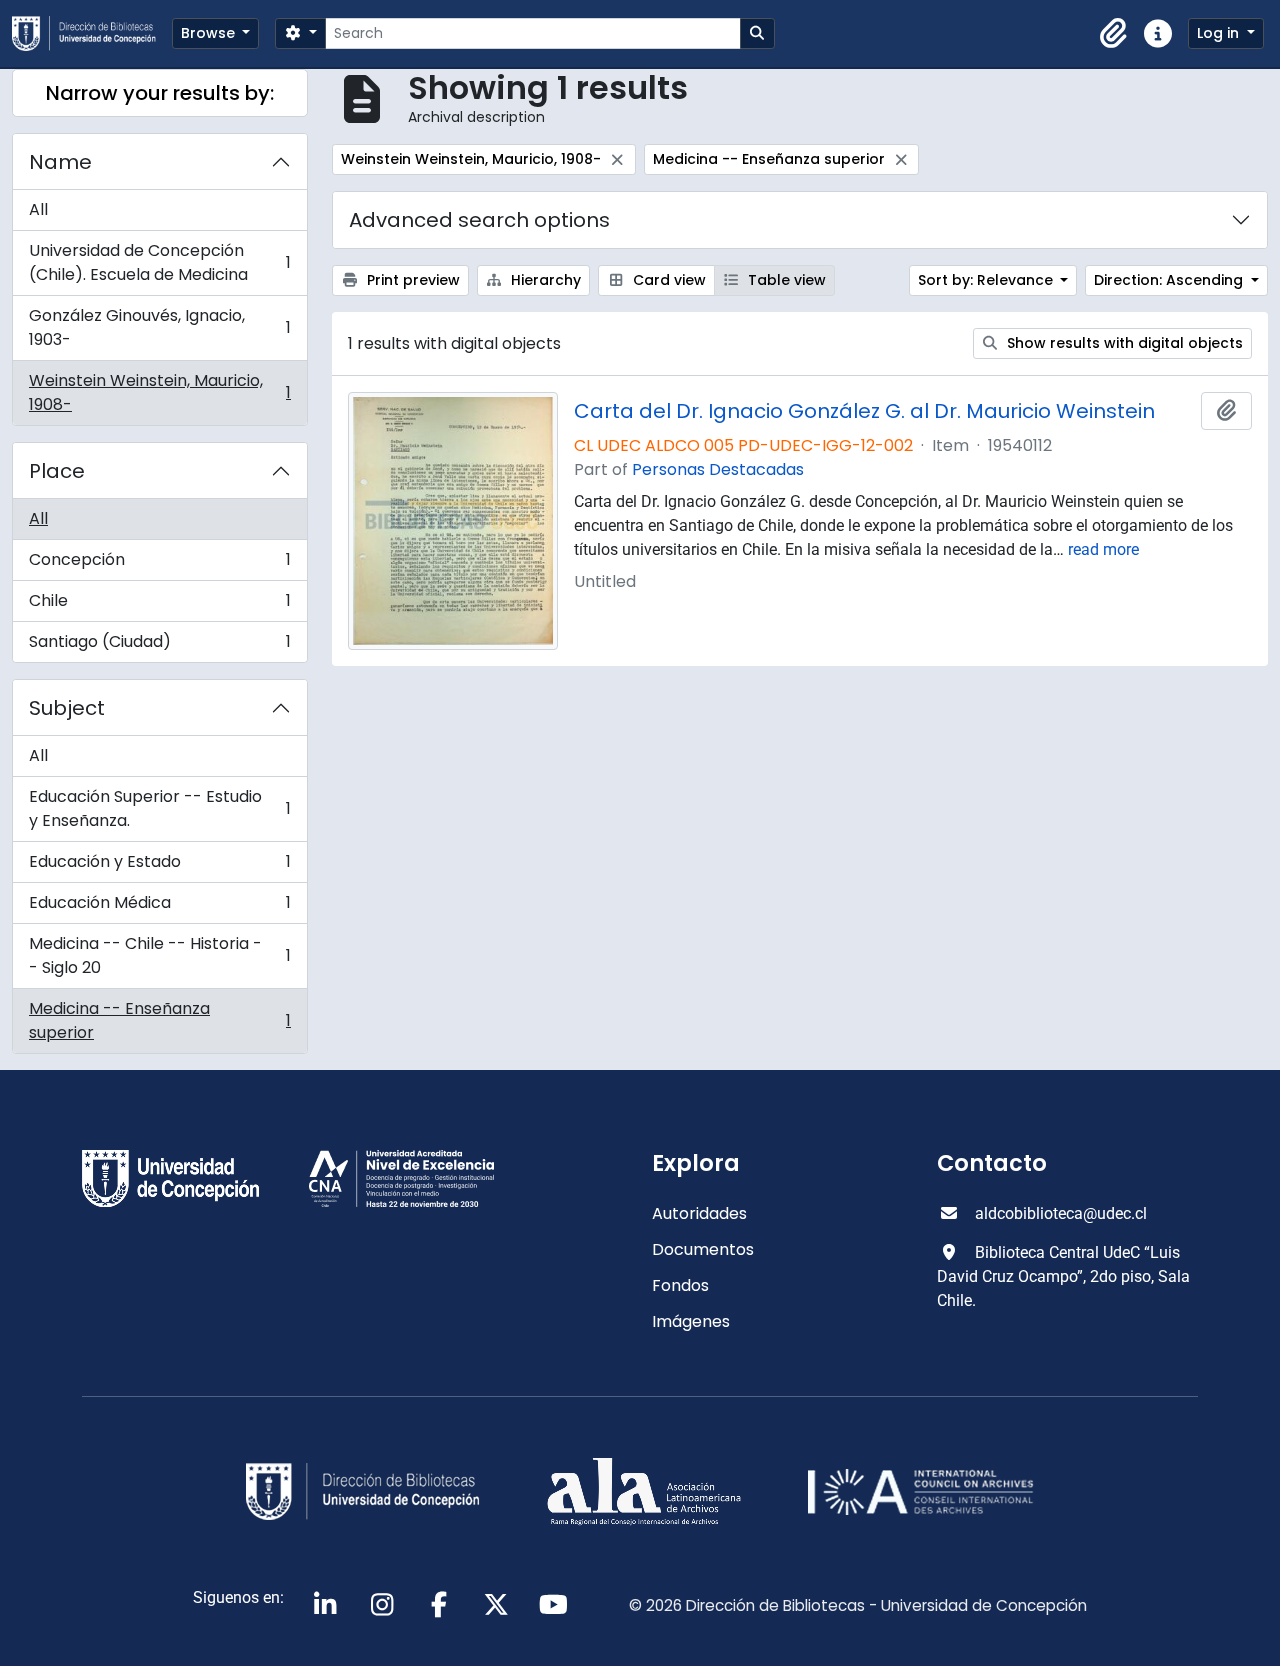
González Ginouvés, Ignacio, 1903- (159, 327)
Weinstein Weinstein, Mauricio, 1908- (159, 392)
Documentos (703, 1249)
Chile (159, 605)
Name (60, 162)
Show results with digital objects (1123, 343)
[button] (1114, 34)
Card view (667, 280)
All (38, 209)
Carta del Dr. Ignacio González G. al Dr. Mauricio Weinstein (864, 411)
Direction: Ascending (1170, 280)
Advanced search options (479, 220)
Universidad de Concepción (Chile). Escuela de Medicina (159, 262)
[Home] (92, 33)
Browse (210, 33)
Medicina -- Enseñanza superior (159, 1020)
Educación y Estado (159, 866)
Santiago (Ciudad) (159, 646)
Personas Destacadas (718, 469)
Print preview (411, 280)
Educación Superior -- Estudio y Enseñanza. (159, 808)
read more (1103, 549)
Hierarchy (544, 280)
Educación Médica (159, 907)
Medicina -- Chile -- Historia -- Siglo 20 (159, 955)
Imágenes (691, 1321)
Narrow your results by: (160, 93)
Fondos (680, 1285)
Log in (1220, 33)
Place (57, 471)
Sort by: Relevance (987, 280)
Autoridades (699, 1213)
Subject (67, 708)
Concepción (159, 564)
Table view (785, 280)
